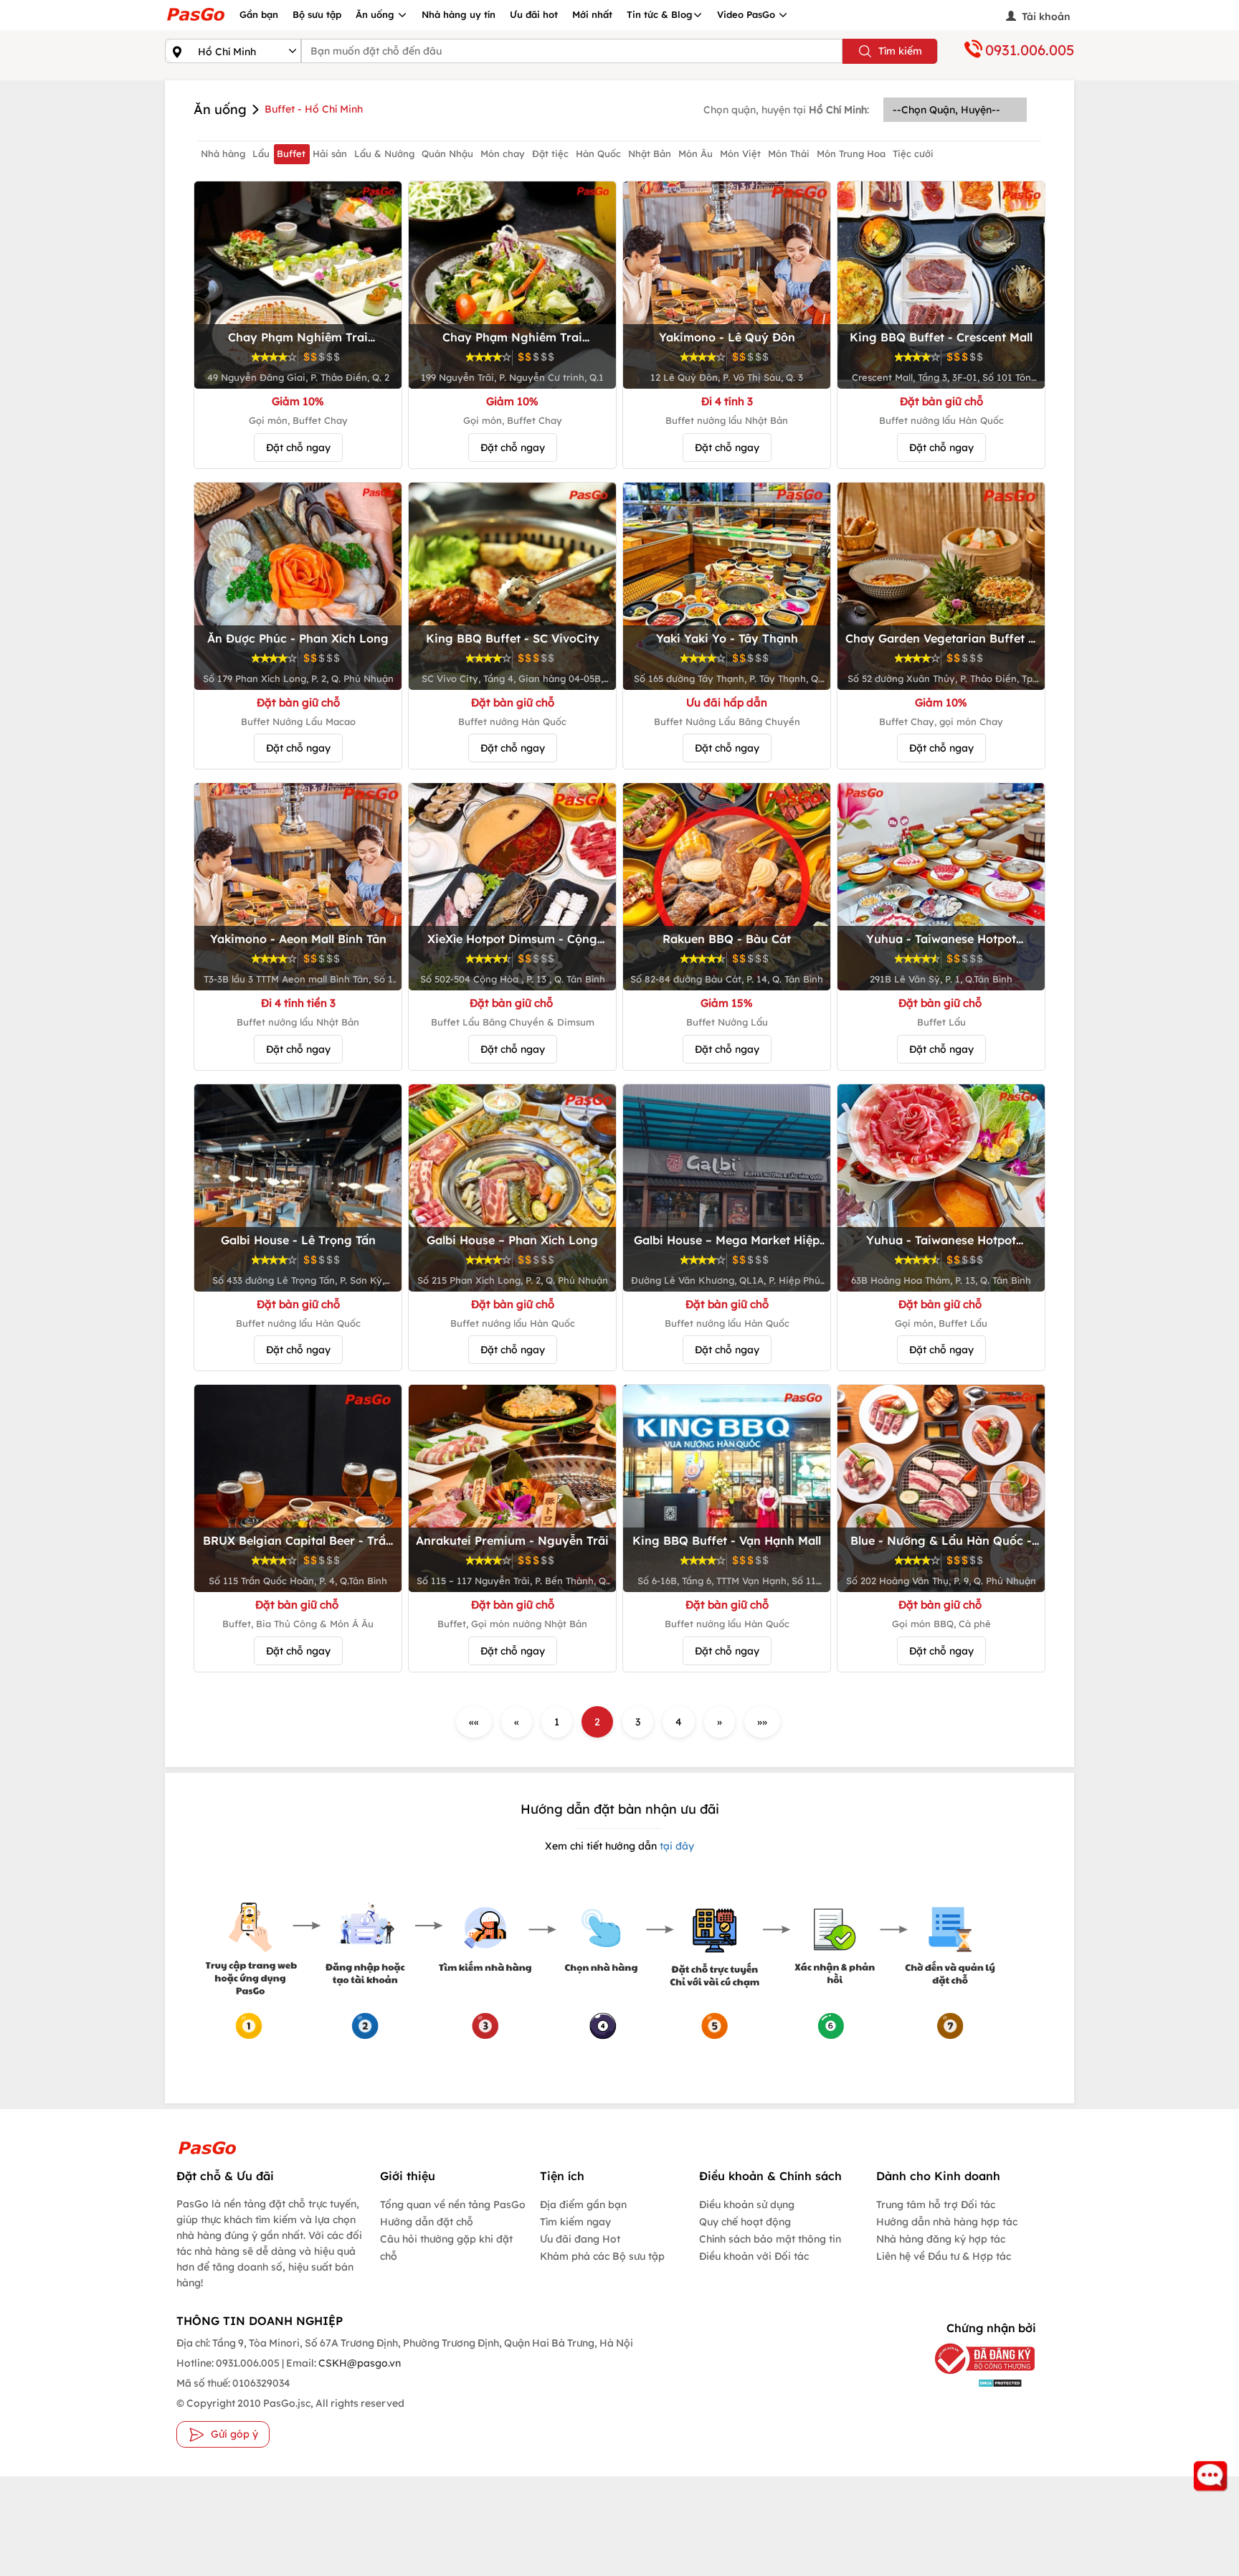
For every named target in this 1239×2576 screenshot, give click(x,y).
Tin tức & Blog (660, 14)
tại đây (675, 1846)
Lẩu (261, 153)
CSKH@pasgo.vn (359, 2363)
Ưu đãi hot (534, 14)
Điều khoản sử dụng (747, 2205)
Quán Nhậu (447, 153)
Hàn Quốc (598, 153)
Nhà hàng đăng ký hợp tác (941, 2239)
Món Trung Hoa (851, 153)
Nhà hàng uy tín (459, 14)
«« (474, 1722)
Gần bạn (259, 14)
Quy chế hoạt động (745, 2222)
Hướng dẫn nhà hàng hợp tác (947, 2222)
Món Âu (696, 153)
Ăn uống (376, 14)
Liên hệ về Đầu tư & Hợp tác (944, 2256)
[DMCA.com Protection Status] (974, 2383)
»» (762, 1722)
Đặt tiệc (550, 153)
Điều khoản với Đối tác (754, 2256)
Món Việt (740, 153)
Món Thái (789, 153)
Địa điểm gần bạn (583, 2205)
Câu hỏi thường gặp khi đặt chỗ (446, 2248)
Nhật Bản (650, 153)
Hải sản (330, 153)
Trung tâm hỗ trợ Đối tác (936, 2205)
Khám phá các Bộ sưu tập (602, 2256)
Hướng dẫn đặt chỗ (427, 2222)
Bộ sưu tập (317, 14)
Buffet (291, 153)
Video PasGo (747, 14)
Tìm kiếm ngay (575, 2222)
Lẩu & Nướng (384, 153)
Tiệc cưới (913, 153)
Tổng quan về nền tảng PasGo (453, 2205)
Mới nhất (592, 14)
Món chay (503, 153)
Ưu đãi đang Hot (580, 2239)
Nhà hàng (223, 153)
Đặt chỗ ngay (298, 448)
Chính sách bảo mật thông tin (770, 2239)
